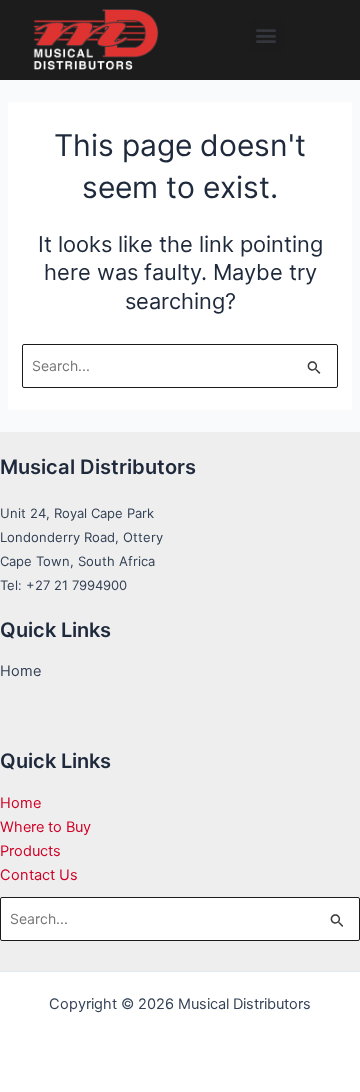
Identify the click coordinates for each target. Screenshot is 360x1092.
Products (30, 851)
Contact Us (39, 875)
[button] (266, 35)
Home (20, 803)
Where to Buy (45, 827)
